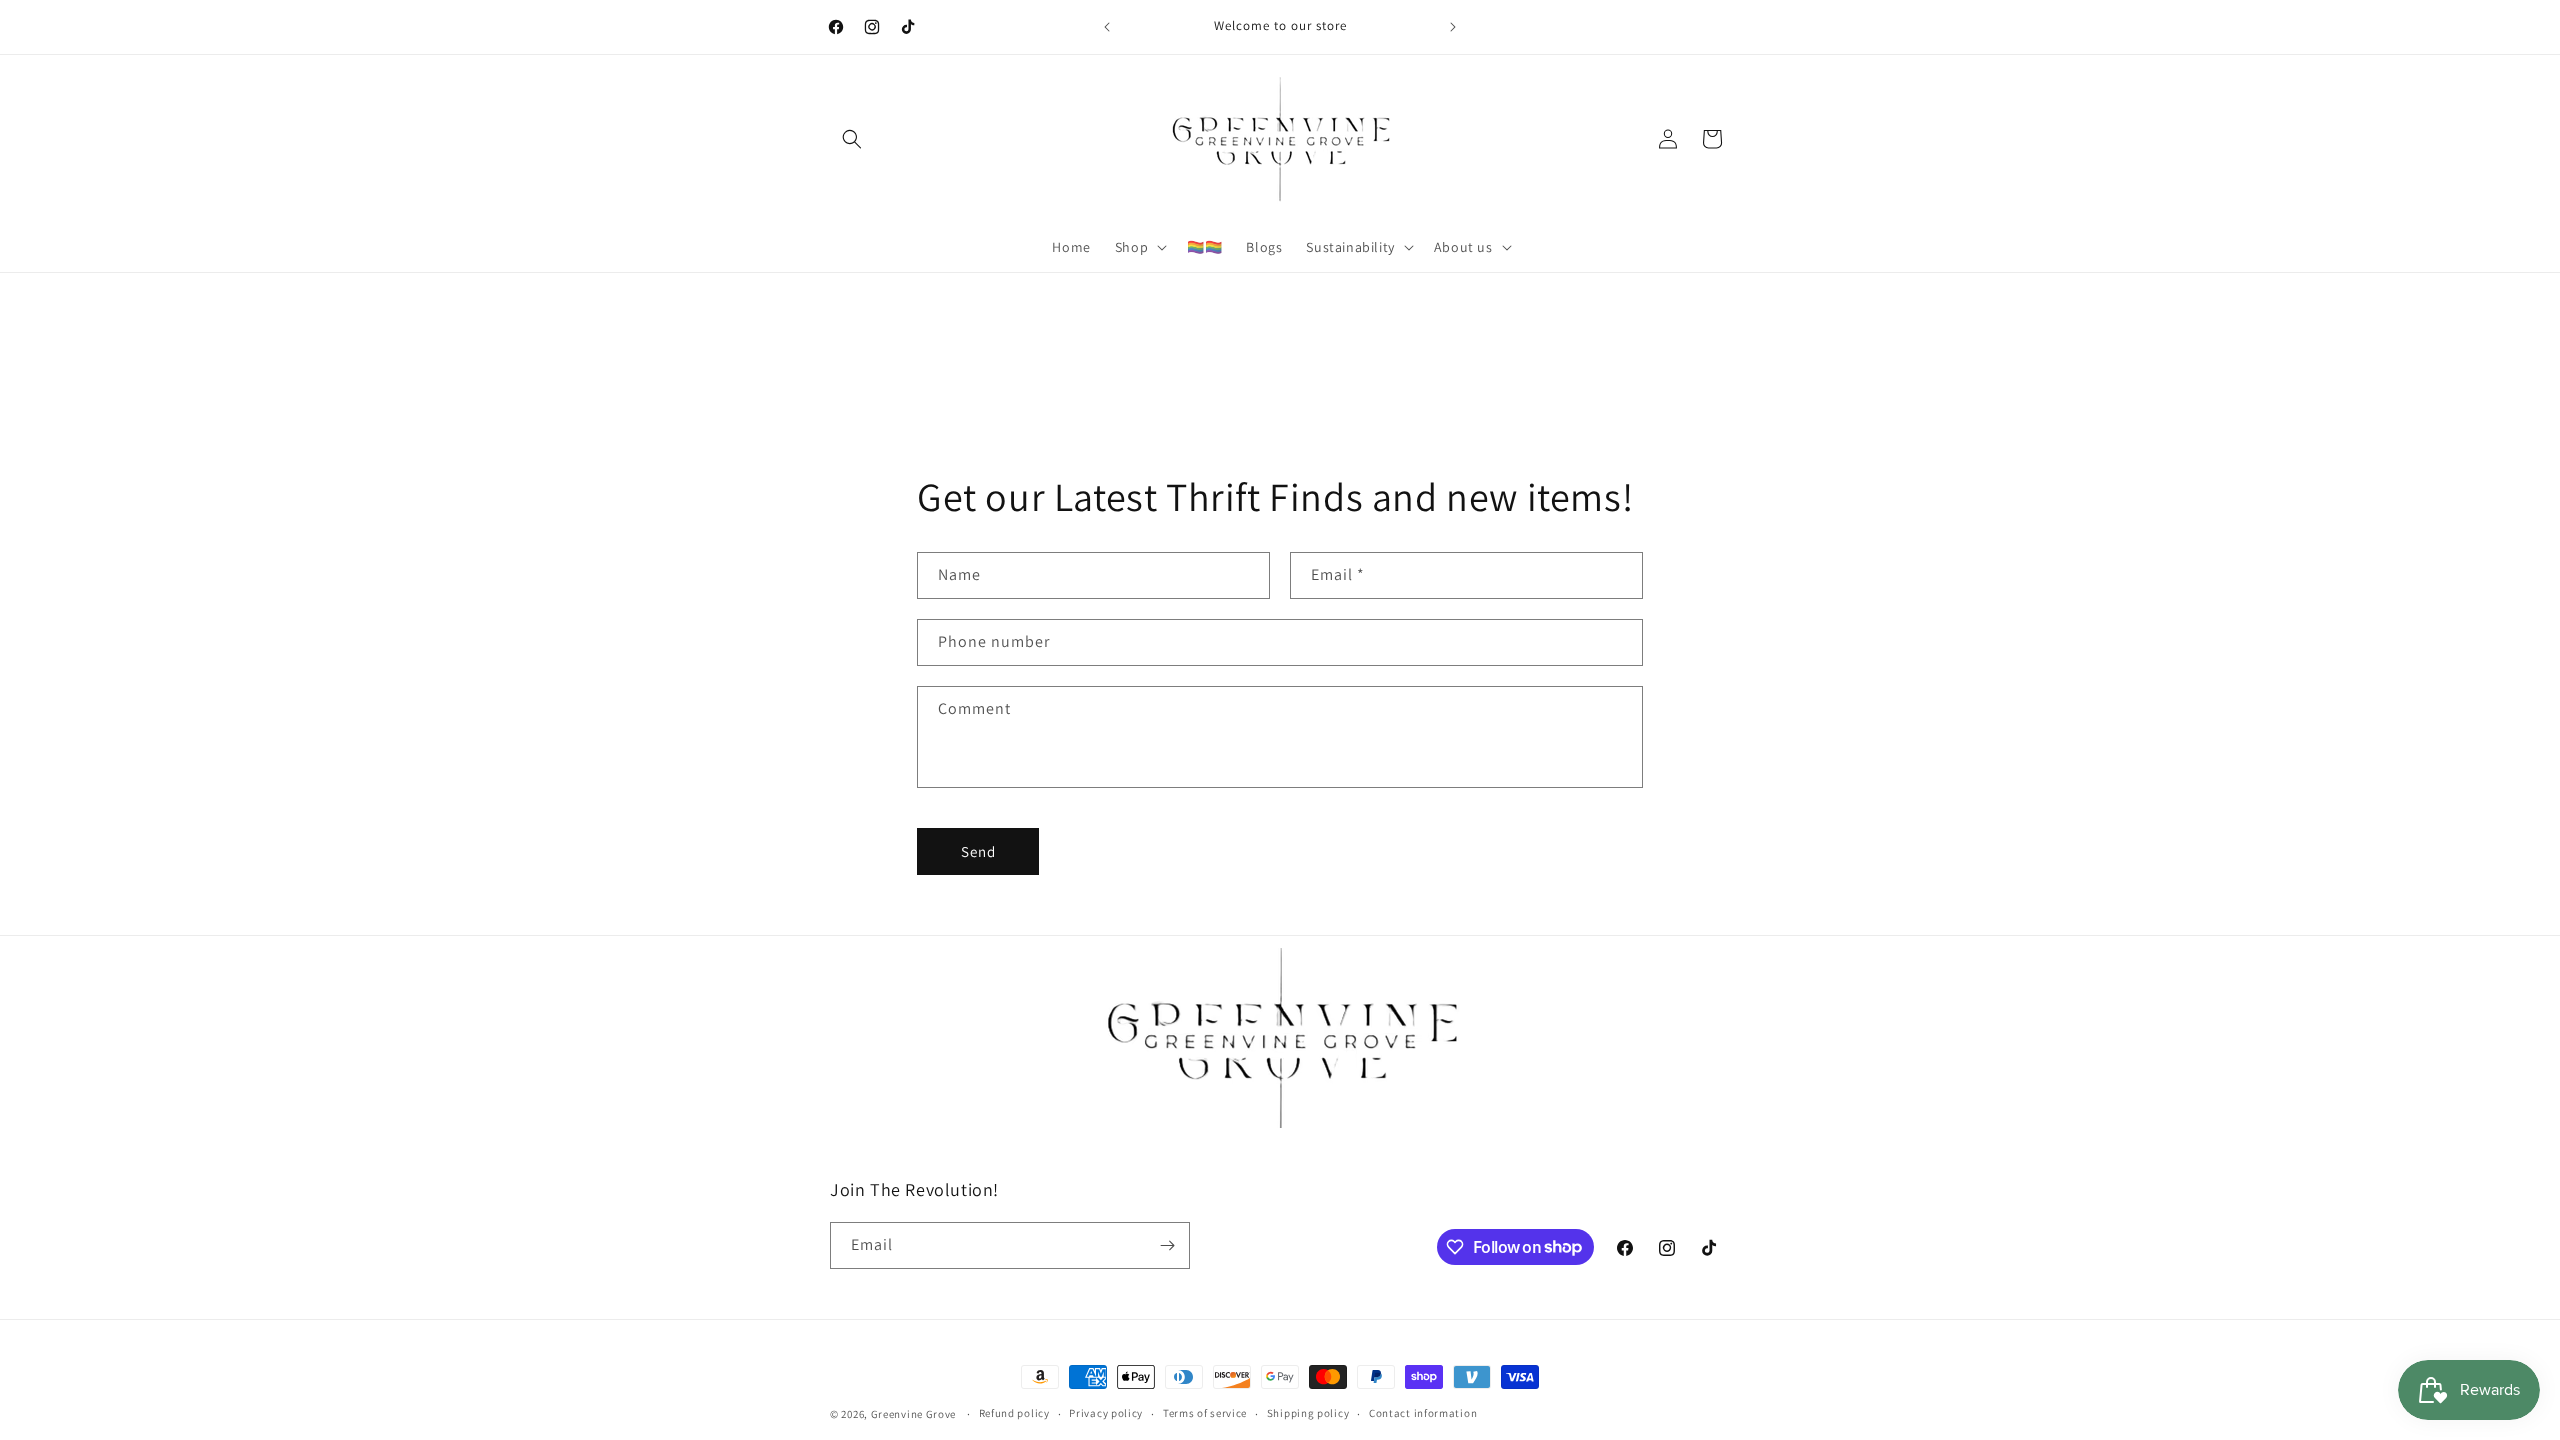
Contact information (1423, 1413)
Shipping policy (1308, 1413)
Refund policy (1014, 1413)
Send (978, 851)
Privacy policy (1106, 1413)
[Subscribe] (1167, 1245)
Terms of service (1205, 1413)
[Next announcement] (1453, 27)
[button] (852, 139)
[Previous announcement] (1107, 27)
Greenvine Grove (915, 1414)
